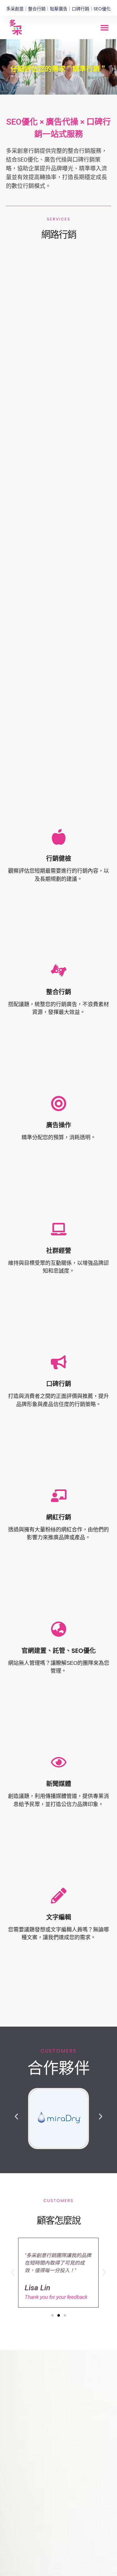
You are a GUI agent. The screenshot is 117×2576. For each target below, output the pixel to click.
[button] (105, 28)
